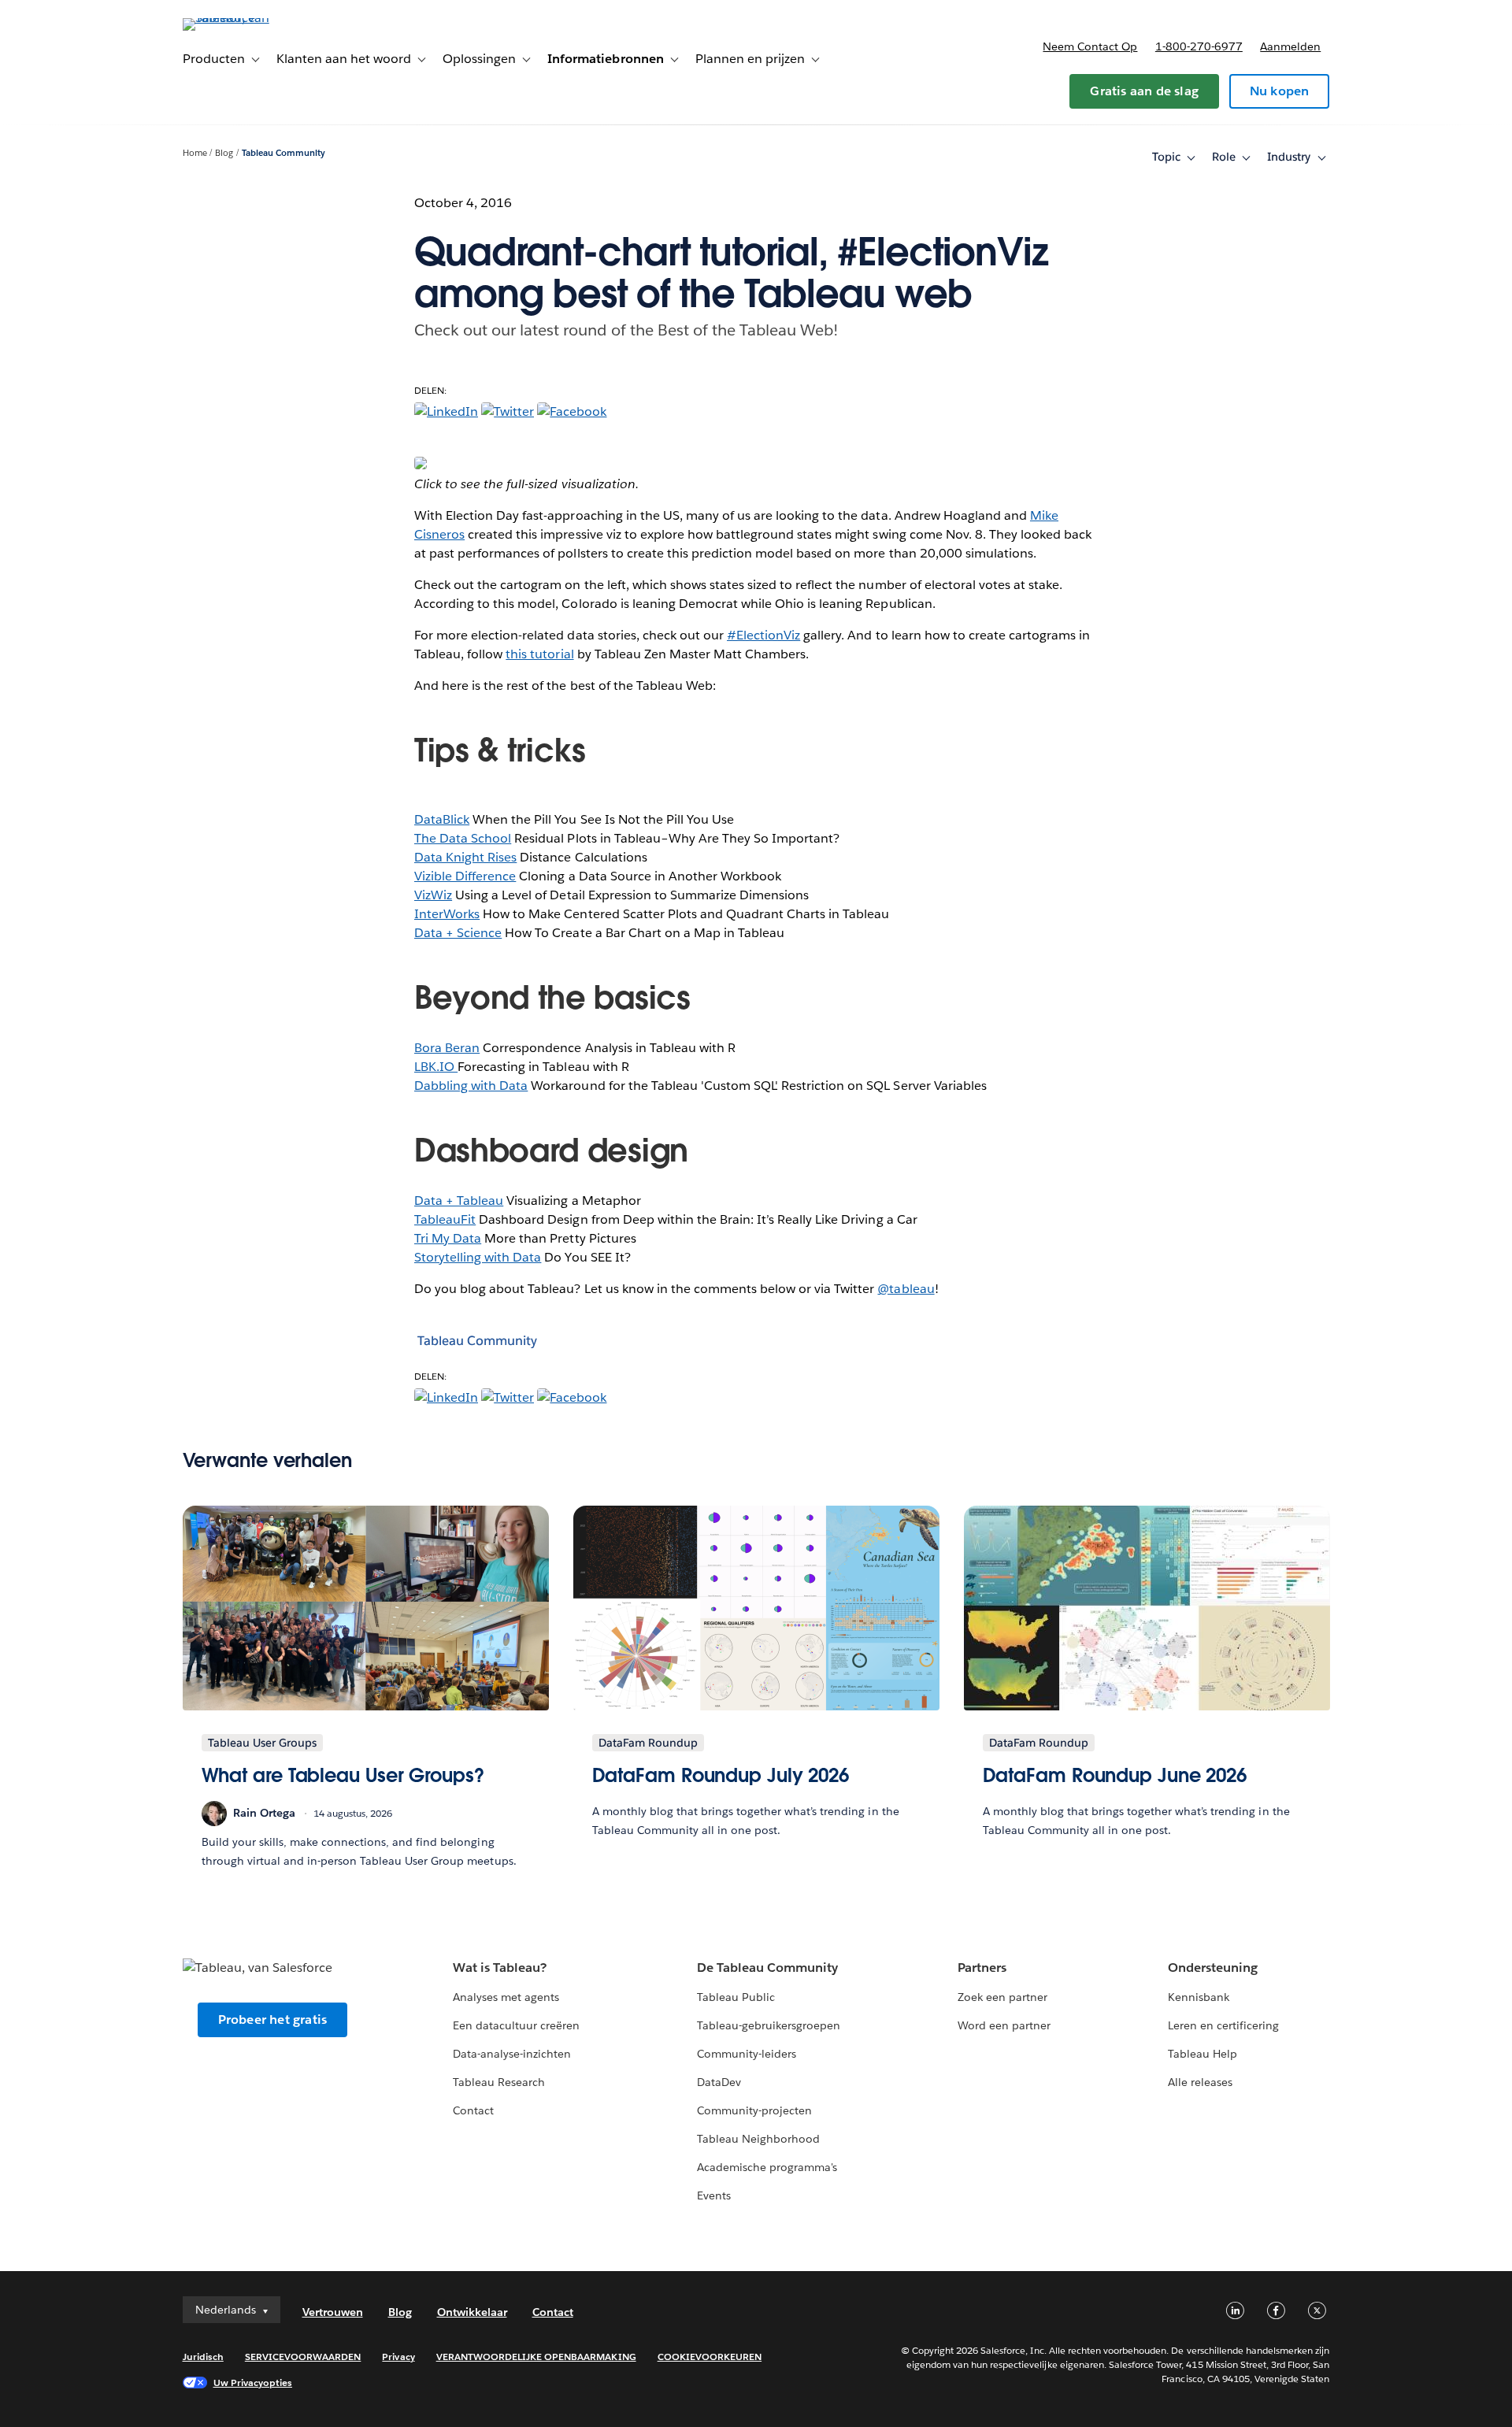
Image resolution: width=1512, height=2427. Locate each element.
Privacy (398, 2357)
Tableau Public (736, 1997)
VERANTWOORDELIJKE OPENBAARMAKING (536, 2357)
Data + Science (458, 933)
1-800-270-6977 (1199, 46)
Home (195, 153)
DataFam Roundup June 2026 (1115, 1775)
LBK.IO (436, 1067)
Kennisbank (1199, 1997)
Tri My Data (448, 1238)
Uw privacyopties (253, 2383)
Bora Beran (447, 1048)
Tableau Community (283, 153)
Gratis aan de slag (1144, 91)
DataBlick (442, 819)
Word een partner (1004, 2025)
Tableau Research (499, 2082)
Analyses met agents (506, 1997)
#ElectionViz (763, 635)
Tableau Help (1203, 2054)
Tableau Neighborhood (758, 2139)
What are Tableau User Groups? (343, 1775)
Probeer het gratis (273, 2019)
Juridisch (203, 2357)
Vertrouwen (333, 2312)
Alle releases (1200, 2082)
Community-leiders (747, 2054)
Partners (982, 1968)
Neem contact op (1090, 46)
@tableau (906, 1289)
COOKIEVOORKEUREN (710, 2357)
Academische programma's (767, 2167)
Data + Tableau (459, 1201)
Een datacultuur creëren (516, 2025)
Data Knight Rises (465, 857)
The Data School (463, 838)
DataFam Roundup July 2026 (721, 1775)
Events (714, 2195)
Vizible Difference (465, 876)
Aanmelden (1290, 46)
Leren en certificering (1223, 2025)
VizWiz (433, 895)
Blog (224, 153)
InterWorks (447, 914)
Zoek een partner (1002, 1997)
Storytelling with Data (478, 1257)
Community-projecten (754, 2110)
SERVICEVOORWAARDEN (303, 2357)
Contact (473, 2110)
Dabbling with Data (471, 1086)
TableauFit (445, 1219)
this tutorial (539, 654)
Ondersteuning (1213, 1968)
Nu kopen (1280, 91)
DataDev (719, 2082)
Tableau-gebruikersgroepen (769, 2025)
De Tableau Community (767, 1968)
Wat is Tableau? (500, 1968)
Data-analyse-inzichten (512, 2054)
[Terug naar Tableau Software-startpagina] (250, 18)
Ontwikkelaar (472, 2312)
